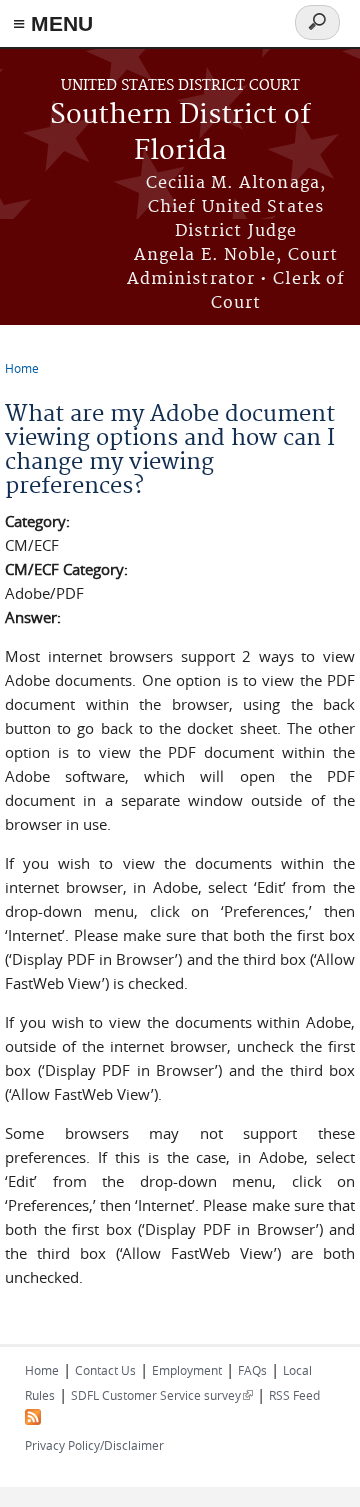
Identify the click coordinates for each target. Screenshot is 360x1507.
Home (22, 368)
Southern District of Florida (180, 133)
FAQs (252, 1370)
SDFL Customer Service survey (162, 1395)
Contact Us (105, 1370)
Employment (187, 1370)
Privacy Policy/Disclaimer (94, 1445)
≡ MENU (53, 23)
